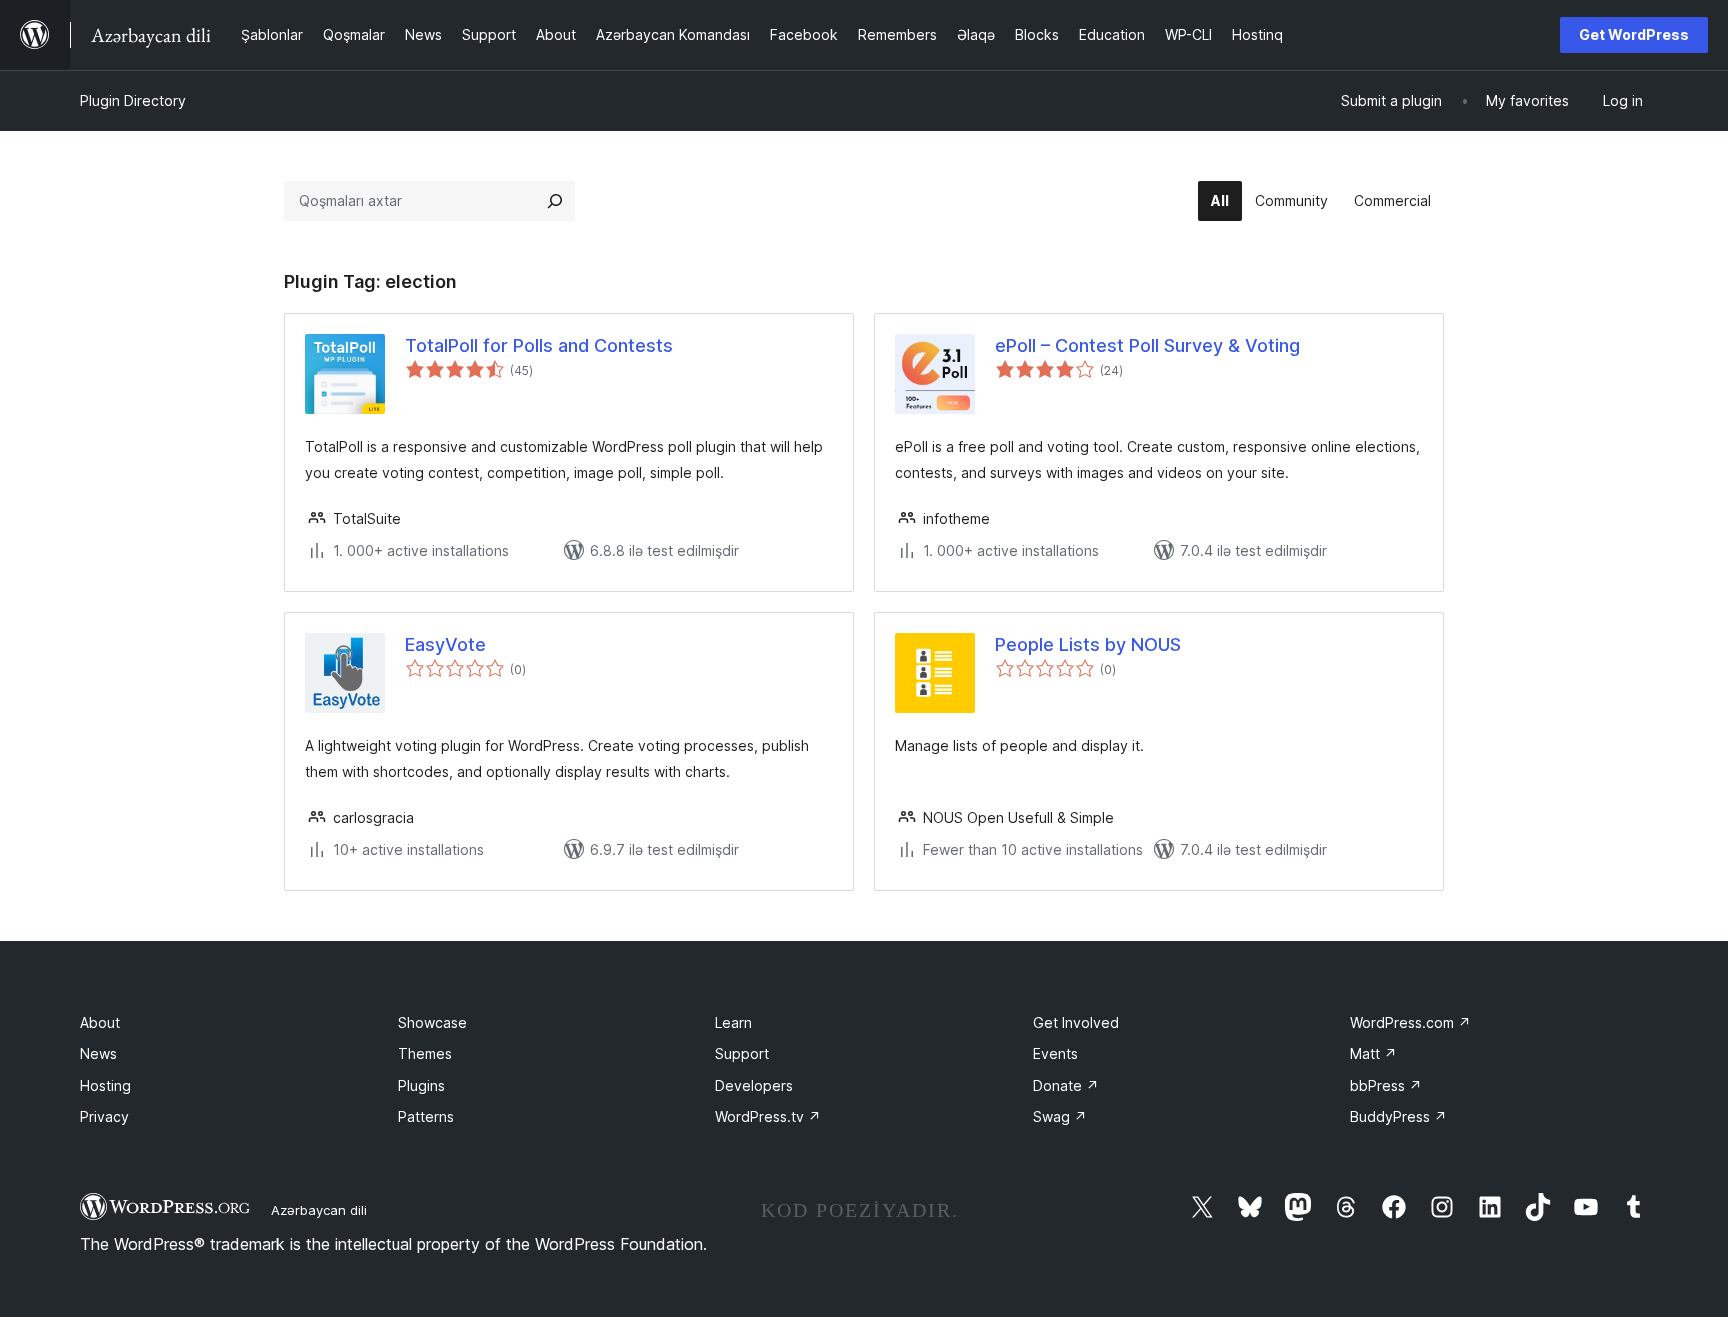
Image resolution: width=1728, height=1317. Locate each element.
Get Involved (1076, 1022)
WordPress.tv (768, 1116)
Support (742, 1053)
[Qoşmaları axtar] (555, 201)
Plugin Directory (133, 100)
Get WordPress (1634, 34)
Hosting (105, 1085)
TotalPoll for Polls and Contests (539, 345)
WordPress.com (1410, 1022)
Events (1055, 1053)
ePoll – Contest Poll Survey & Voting (1147, 345)
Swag (1060, 1116)
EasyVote (445, 644)
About (100, 1022)
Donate (1066, 1085)
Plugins (421, 1085)
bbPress (1386, 1085)
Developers (754, 1085)
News (98, 1053)
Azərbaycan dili (319, 1210)
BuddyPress (1398, 1116)
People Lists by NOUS (1088, 644)
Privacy (104, 1116)
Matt (1373, 1053)
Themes (425, 1053)
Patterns (426, 1116)
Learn (733, 1022)
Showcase (432, 1022)
